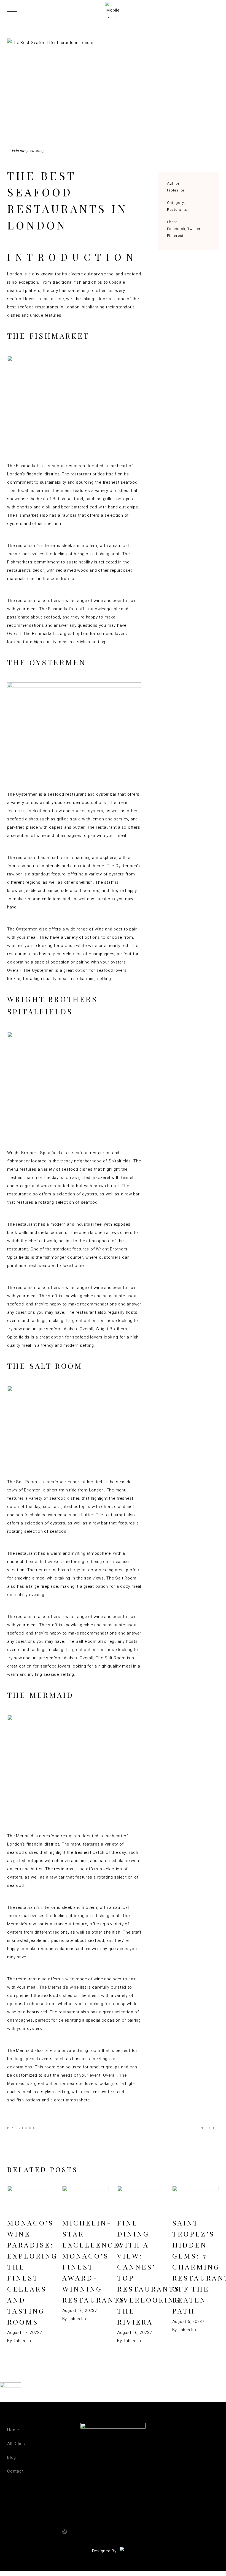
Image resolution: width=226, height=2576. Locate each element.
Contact (15, 2471)
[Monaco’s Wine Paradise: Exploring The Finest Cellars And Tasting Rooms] (31, 2199)
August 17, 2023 (23, 2333)
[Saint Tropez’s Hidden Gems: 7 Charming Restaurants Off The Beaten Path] (196, 2199)
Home (13, 2430)
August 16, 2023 (78, 2311)
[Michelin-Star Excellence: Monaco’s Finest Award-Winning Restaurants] (86, 2199)
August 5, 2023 (187, 2322)
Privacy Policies (120, 2532)
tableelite (176, 190)
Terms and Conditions (162, 2532)
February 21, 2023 (28, 150)
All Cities (16, 2444)
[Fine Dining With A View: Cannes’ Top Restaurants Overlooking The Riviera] (141, 2199)
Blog (12, 2457)
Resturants (177, 210)
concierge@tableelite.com (186, 2465)
